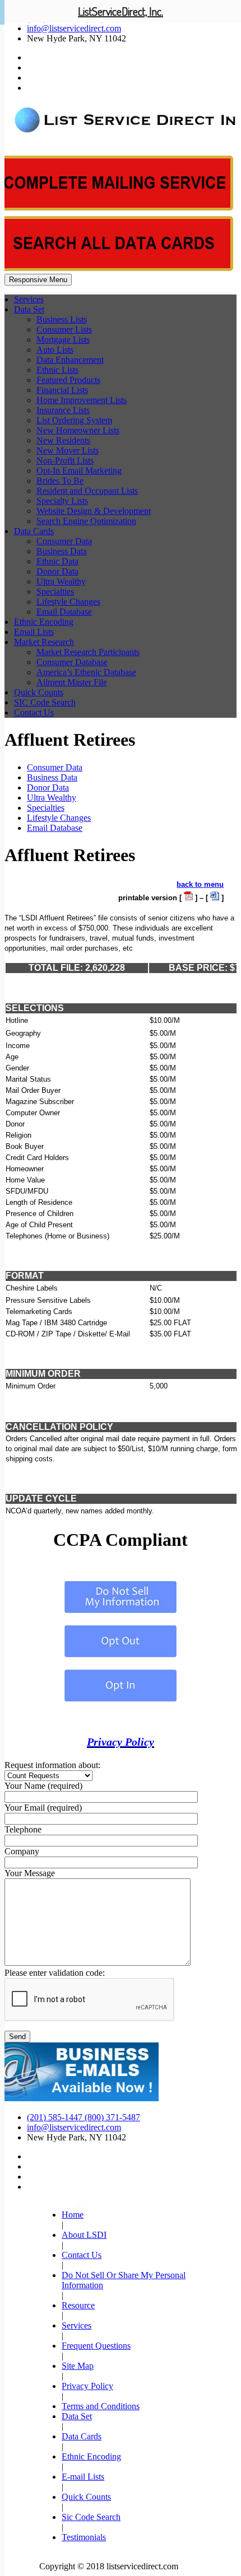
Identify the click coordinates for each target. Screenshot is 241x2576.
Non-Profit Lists (65, 460)
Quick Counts (39, 692)
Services (29, 299)
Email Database (64, 612)
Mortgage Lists (63, 340)
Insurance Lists (63, 410)
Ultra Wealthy (61, 581)
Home (73, 2215)
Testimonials (84, 2537)
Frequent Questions (96, 2346)
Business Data (62, 551)
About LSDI (84, 2235)
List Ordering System (74, 420)
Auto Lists (55, 350)
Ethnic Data (57, 561)
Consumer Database (72, 662)
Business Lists (62, 319)
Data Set (29, 309)
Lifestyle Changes (68, 602)
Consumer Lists (64, 329)
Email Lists (34, 632)
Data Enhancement (70, 360)
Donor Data (57, 571)
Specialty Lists (62, 501)
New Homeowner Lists (78, 430)
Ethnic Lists (57, 370)
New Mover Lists (68, 450)
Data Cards (34, 531)
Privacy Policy (121, 1742)
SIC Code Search (45, 702)
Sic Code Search (91, 2517)
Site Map (78, 2366)
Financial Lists (62, 390)
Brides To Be (60, 481)
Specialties (55, 592)
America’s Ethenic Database (86, 672)
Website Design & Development (94, 511)
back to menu (200, 884)
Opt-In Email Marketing (79, 471)
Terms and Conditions (101, 2406)
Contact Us (34, 712)
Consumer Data (64, 541)
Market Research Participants (88, 652)
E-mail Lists (83, 2477)
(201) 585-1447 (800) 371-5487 (84, 2117)
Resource (78, 2305)
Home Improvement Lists (82, 400)
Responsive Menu (38, 280)
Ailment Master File (72, 682)
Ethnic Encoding (44, 622)
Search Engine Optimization (86, 521)
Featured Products (68, 380)
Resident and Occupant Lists (87, 491)
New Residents (63, 440)
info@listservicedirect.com (74, 28)
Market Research (44, 642)
